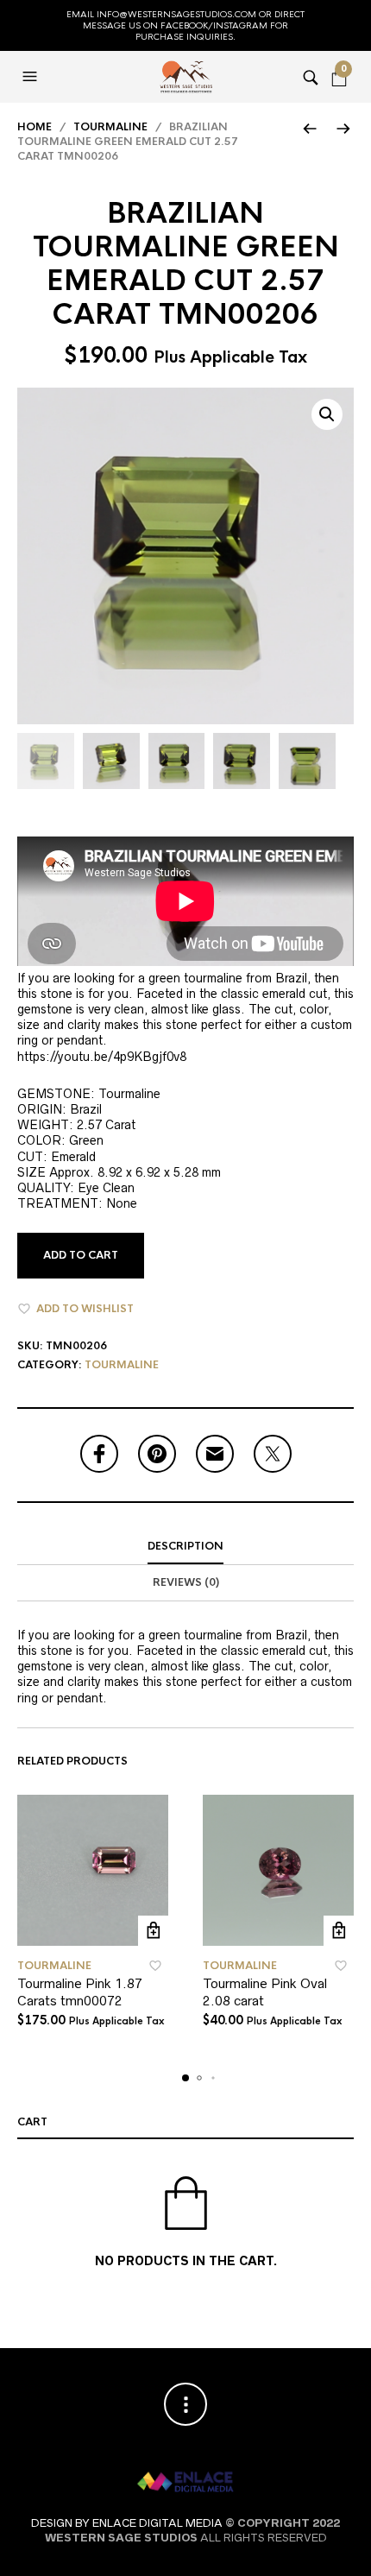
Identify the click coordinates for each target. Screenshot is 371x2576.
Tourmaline (110, 127)
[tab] (185, 1547)
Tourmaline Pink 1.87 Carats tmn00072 (80, 1992)
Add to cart (81, 1255)
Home (35, 127)
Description (185, 1546)
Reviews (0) (186, 1582)
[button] (32, 77)
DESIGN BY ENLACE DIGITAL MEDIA (127, 2523)
